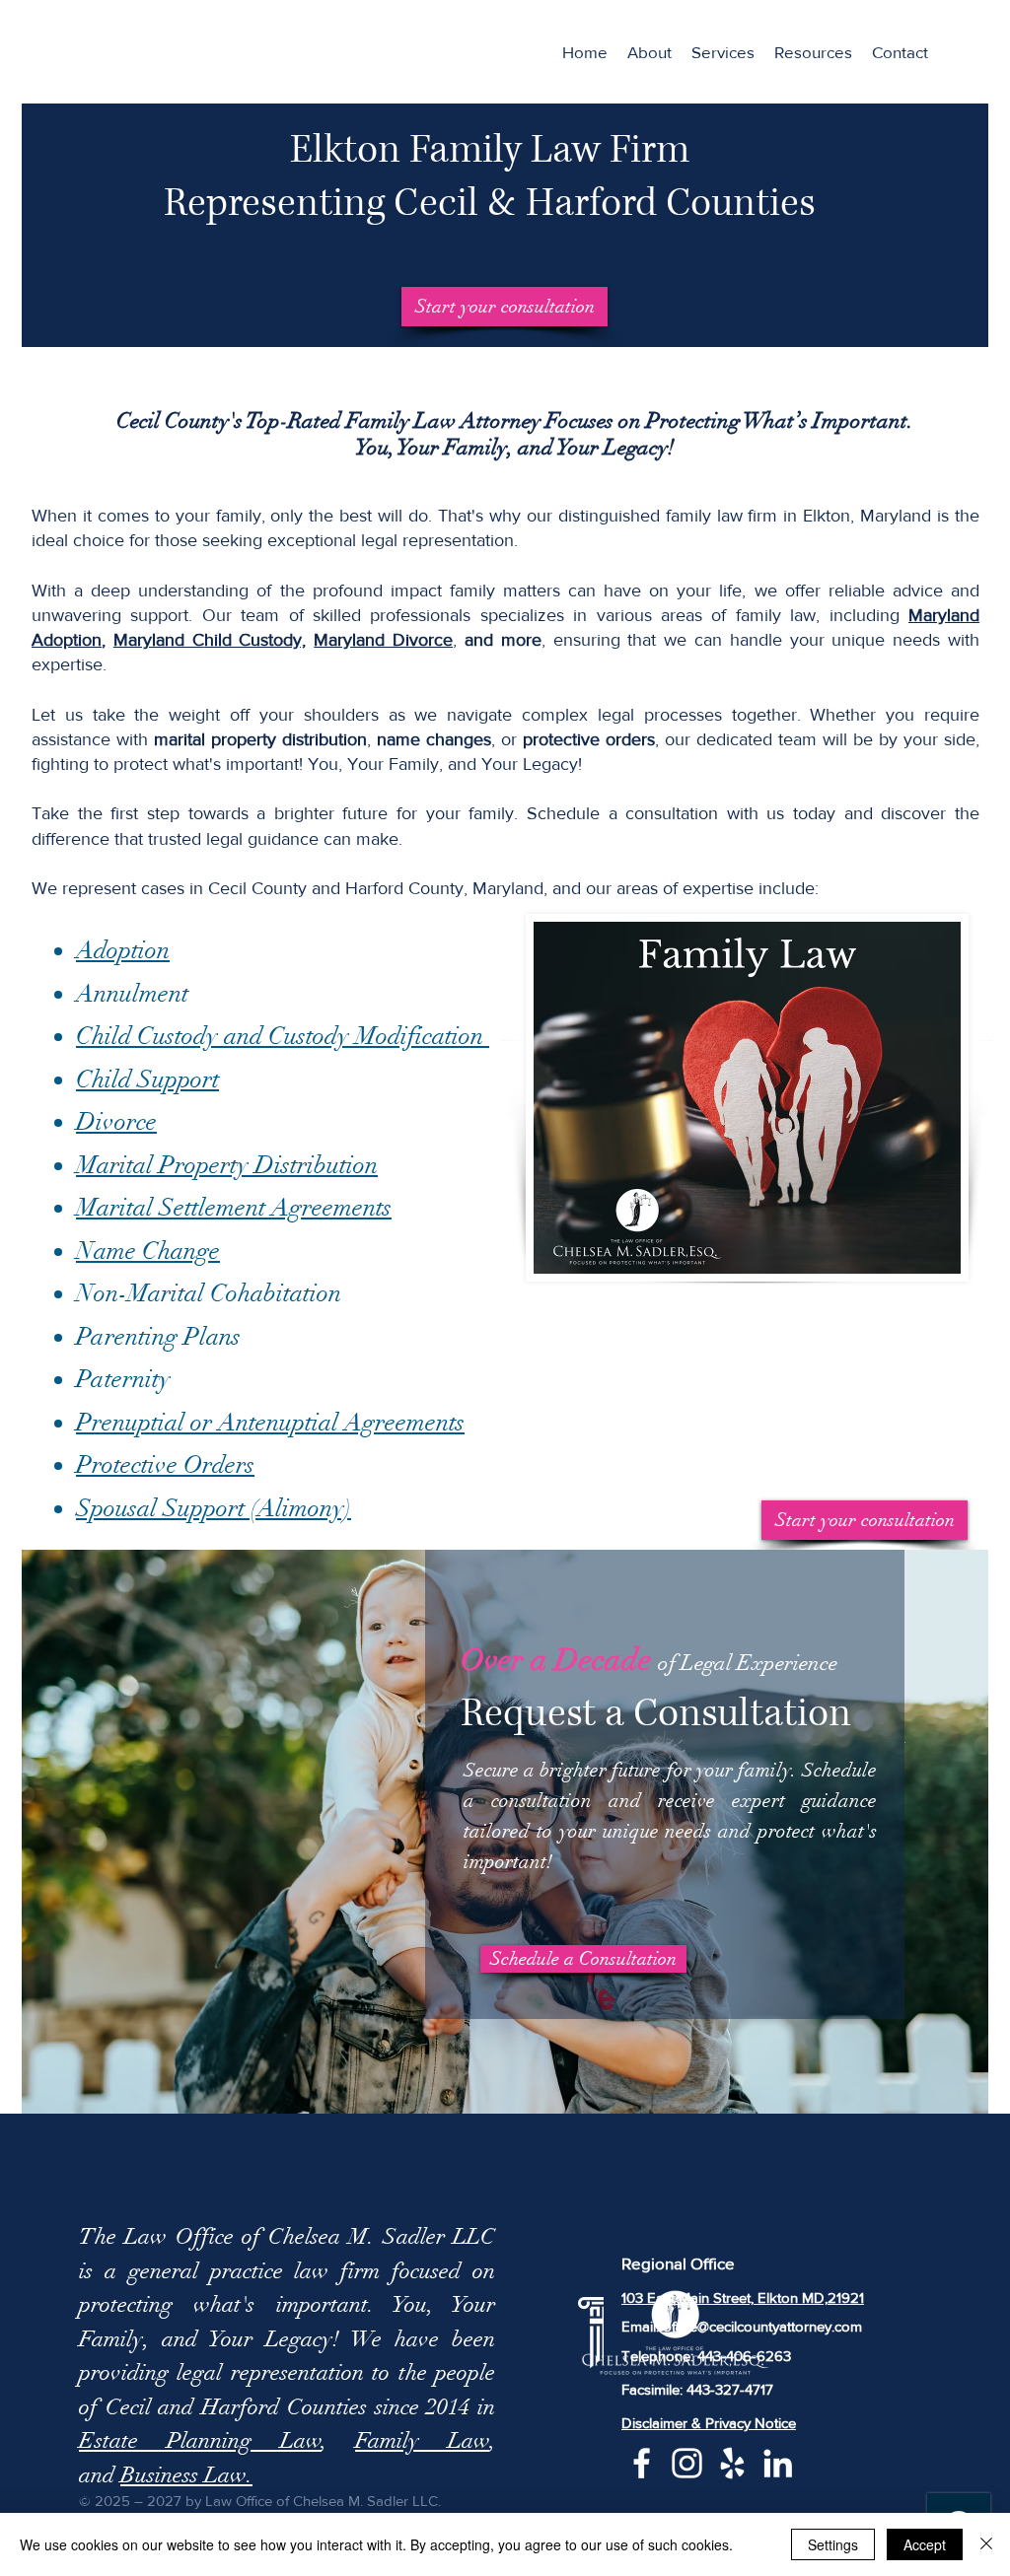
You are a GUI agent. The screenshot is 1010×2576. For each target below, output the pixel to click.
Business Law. (186, 2475)
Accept (925, 2544)
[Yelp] (732, 2463)
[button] (723, 52)
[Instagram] (687, 2463)
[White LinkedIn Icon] (778, 2463)
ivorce (429, 640)
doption (72, 640)
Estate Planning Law (200, 2440)
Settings (833, 2544)
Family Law (422, 2440)
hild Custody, (255, 640)
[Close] (986, 2544)
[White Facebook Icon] (642, 2463)
